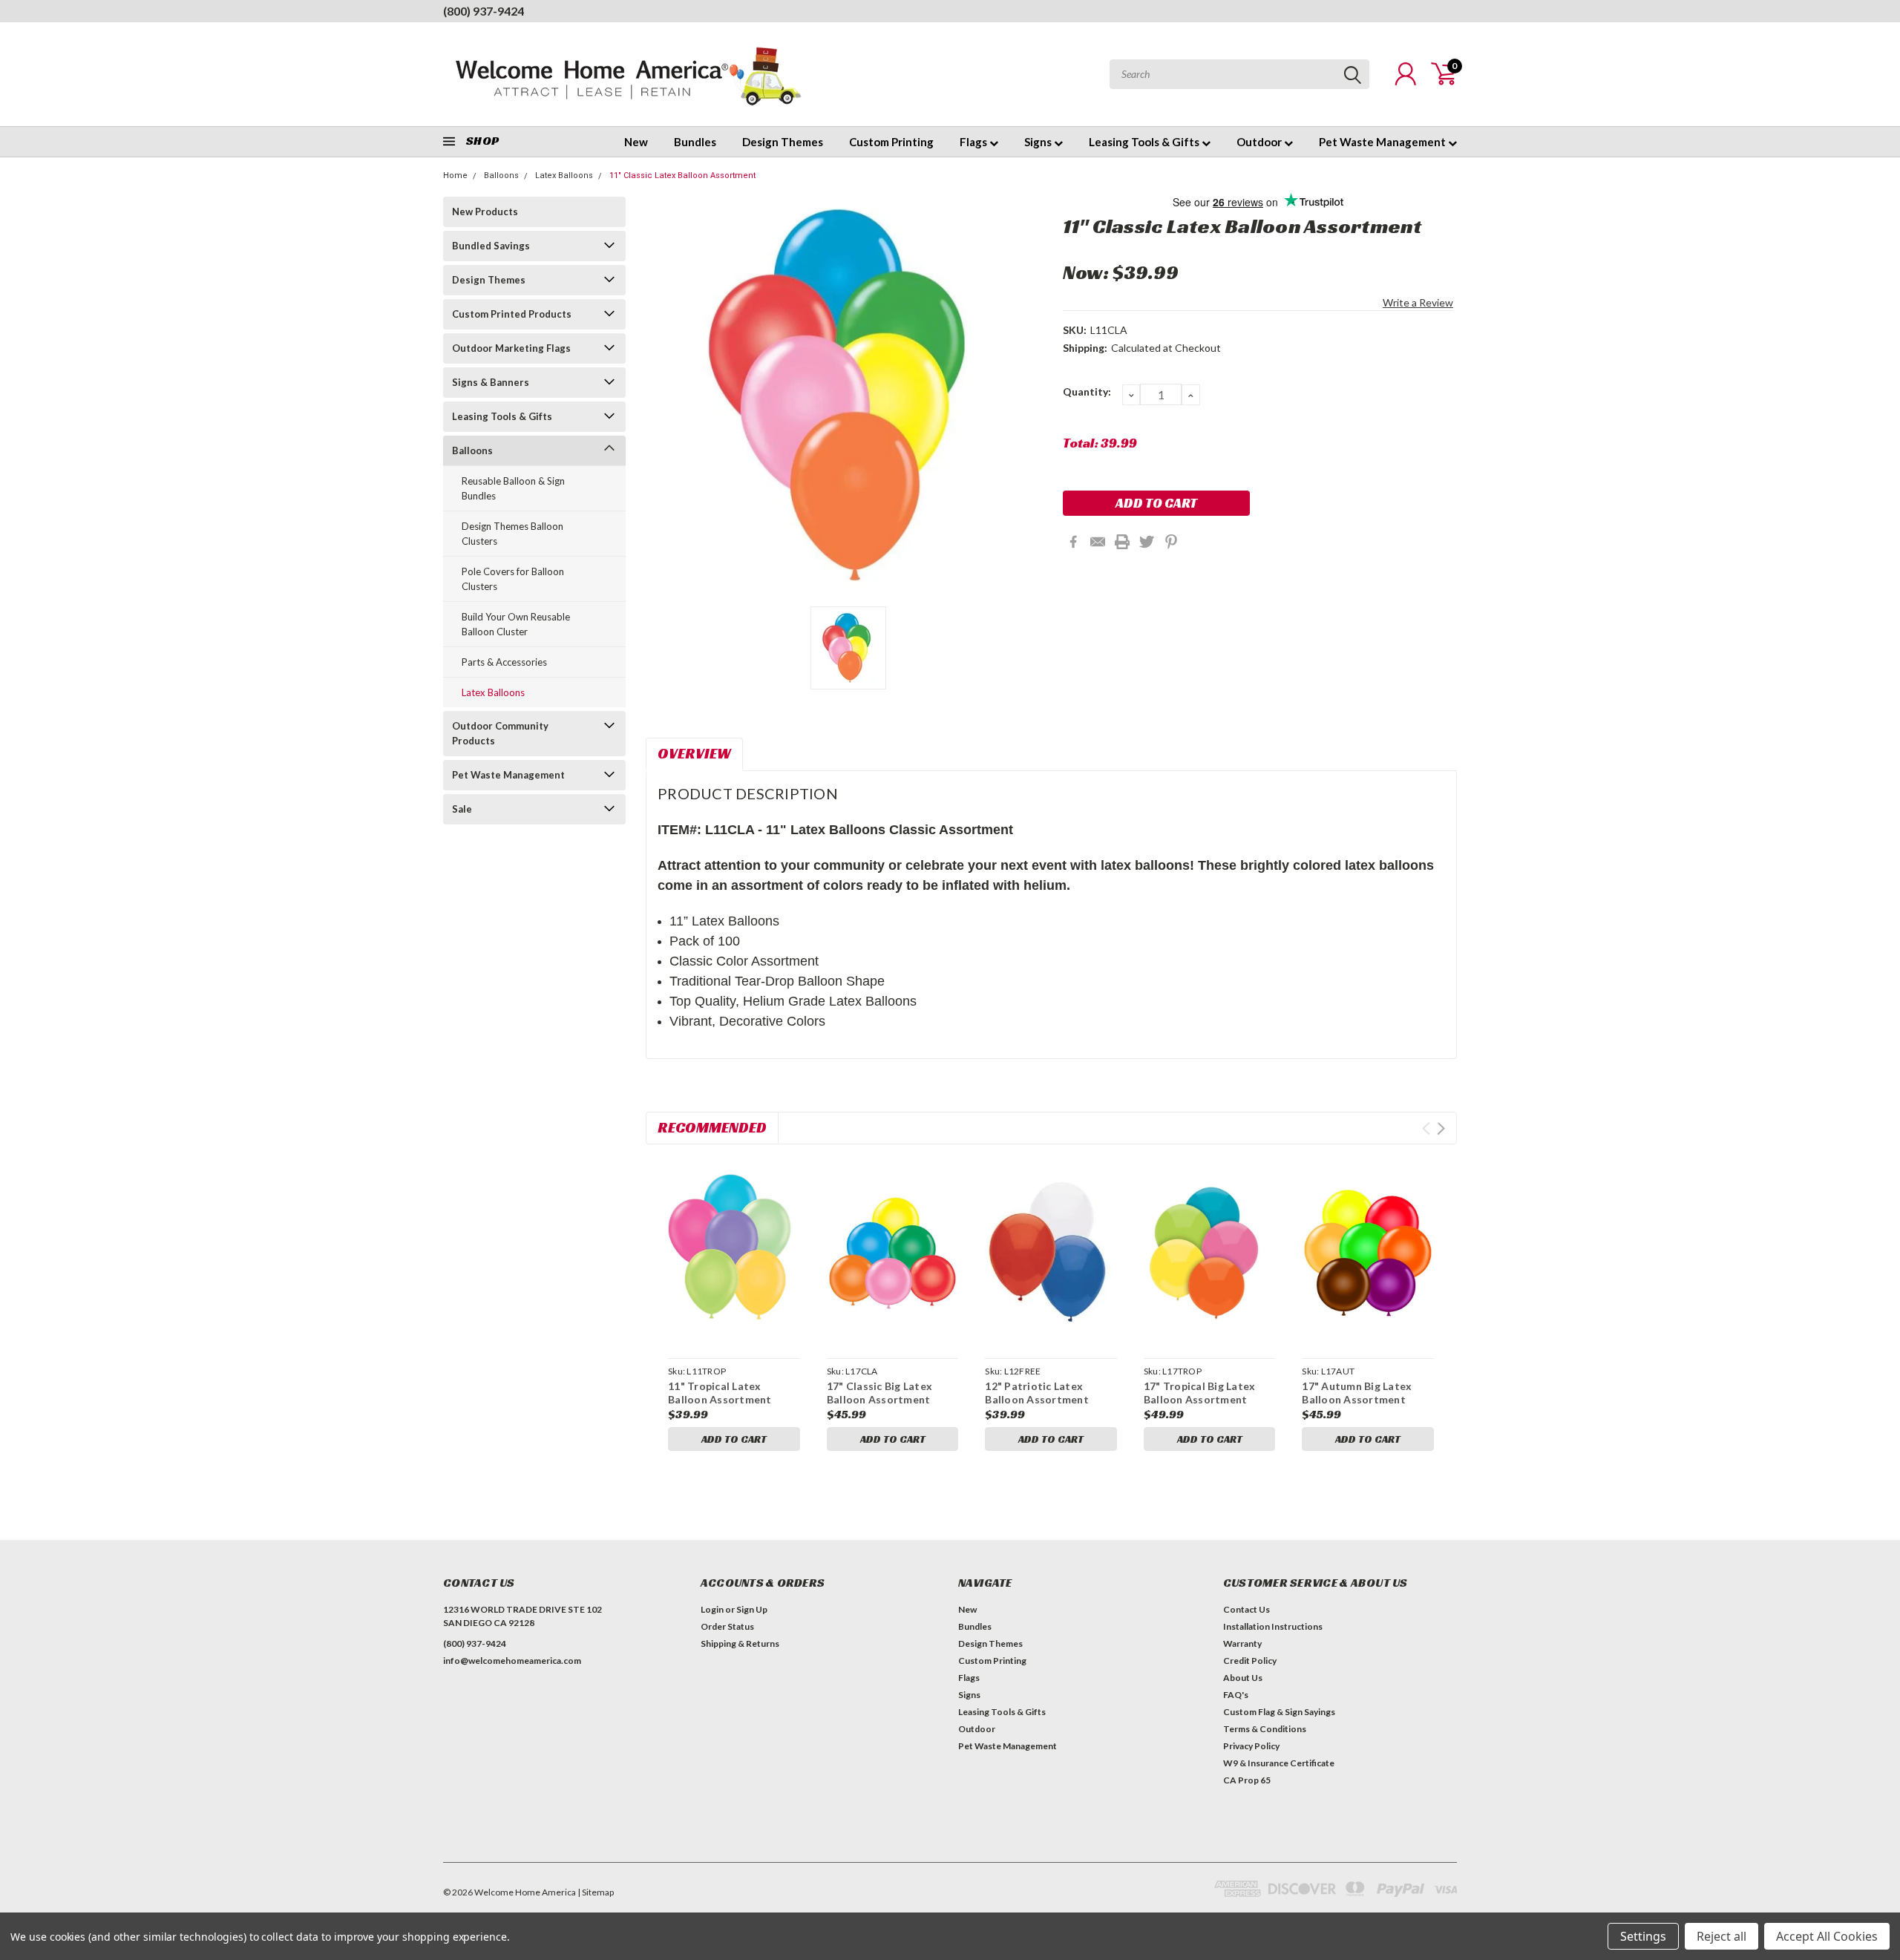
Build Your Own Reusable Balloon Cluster (516, 624)
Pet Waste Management (1383, 142)
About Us (1243, 1678)
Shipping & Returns (740, 1643)
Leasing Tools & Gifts (1145, 142)
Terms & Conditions (1265, 1729)
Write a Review (1418, 302)
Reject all (1722, 1936)
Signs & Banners (491, 382)
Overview (694, 753)
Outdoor (1260, 142)
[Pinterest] (1171, 542)
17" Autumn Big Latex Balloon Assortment (1357, 1393)
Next (1441, 1128)
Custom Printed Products (512, 314)
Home (455, 176)
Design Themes (783, 142)
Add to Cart (734, 1439)
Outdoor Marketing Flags (511, 348)
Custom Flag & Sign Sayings (1279, 1712)
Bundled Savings (491, 246)
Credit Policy (1250, 1661)
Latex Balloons (564, 176)
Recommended (712, 1127)
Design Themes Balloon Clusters (512, 534)
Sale (462, 809)
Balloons (501, 176)
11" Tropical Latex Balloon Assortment (720, 1393)
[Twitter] (1147, 542)
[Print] (1122, 542)
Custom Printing (891, 142)
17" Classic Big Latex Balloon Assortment (879, 1393)
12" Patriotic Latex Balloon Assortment (1037, 1393)
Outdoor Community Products (500, 733)
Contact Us (1247, 1609)
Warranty (1242, 1643)
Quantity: (1087, 391)
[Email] (1098, 542)
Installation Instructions (1273, 1626)
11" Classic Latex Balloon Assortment (682, 176)
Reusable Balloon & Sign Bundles (513, 488)
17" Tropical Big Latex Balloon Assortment (1200, 1393)
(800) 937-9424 (484, 11)
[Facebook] (1073, 542)
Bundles (695, 142)
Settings (1643, 1936)
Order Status (727, 1626)
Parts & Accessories (504, 662)
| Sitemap (596, 1892)
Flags (974, 142)
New (636, 142)
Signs (1039, 142)
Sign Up (752, 1609)
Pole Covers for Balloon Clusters (513, 579)
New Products (485, 212)
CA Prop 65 (1247, 1780)
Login (712, 1609)
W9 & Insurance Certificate (1279, 1763)
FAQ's (1236, 1695)
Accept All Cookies (1827, 1936)
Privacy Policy (1251, 1746)
